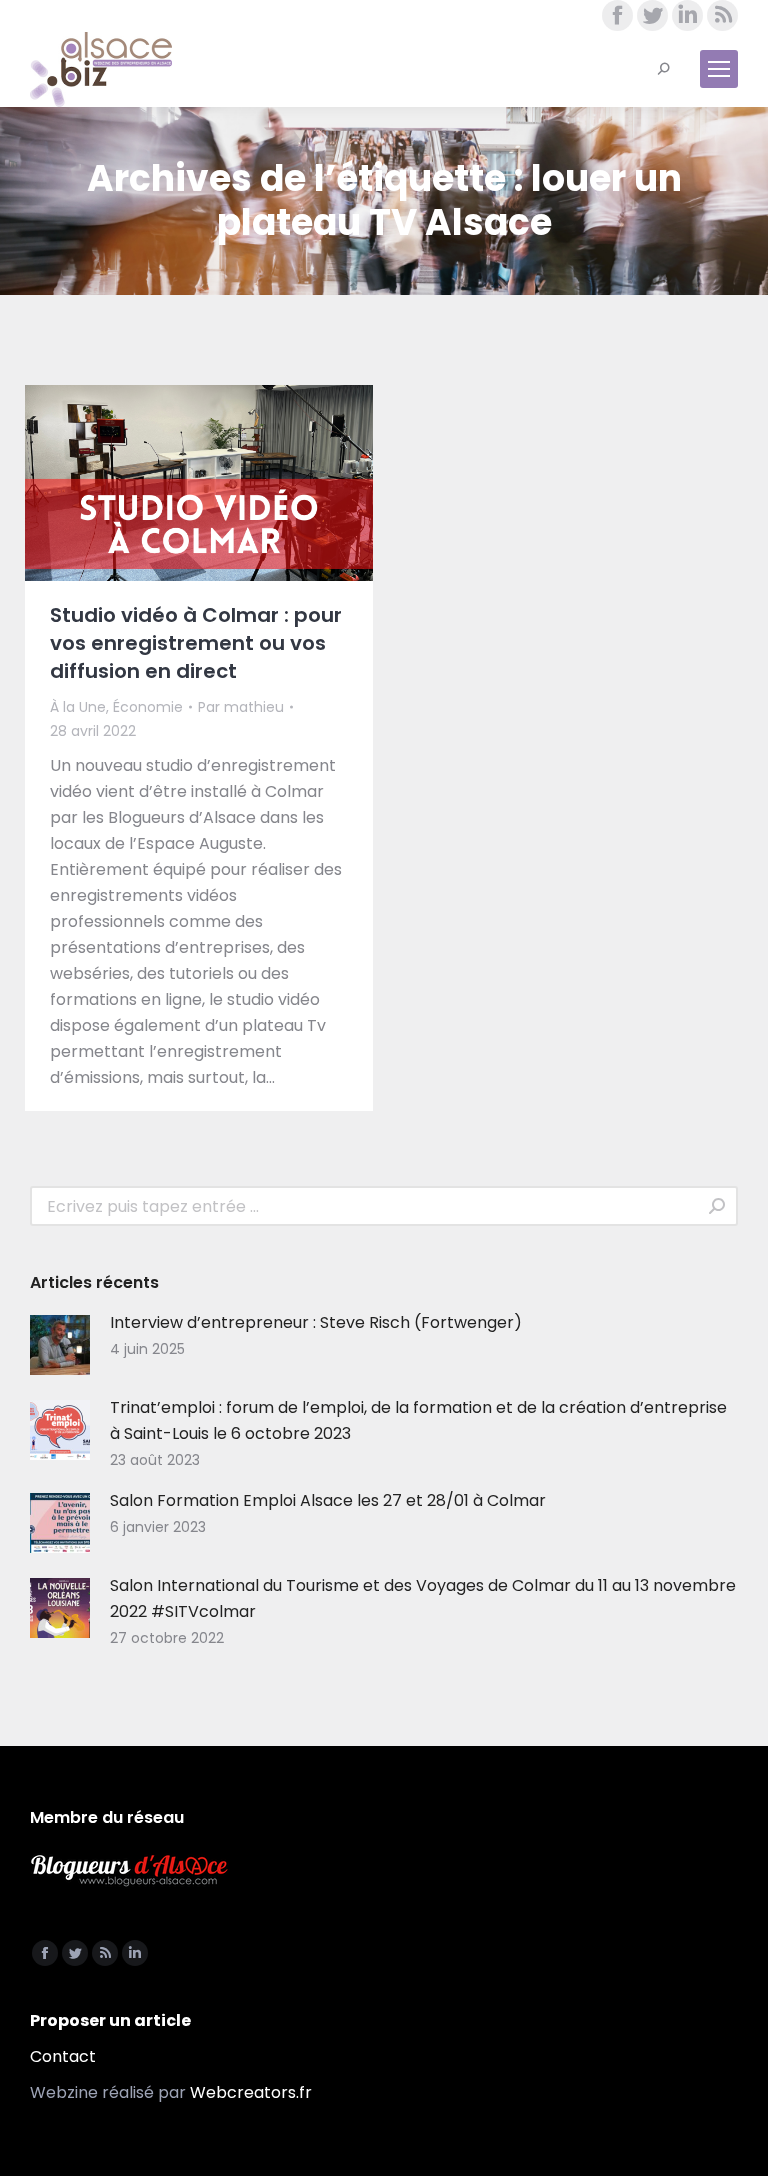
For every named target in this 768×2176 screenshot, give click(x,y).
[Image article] (60, 1345)
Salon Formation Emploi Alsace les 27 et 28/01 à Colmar (328, 1500)
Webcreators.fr (251, 2092)
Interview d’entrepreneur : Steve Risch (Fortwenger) (316, 1322)
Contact (63, 2056)
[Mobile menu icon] (719, 69)
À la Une (78, 707)
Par (241, 707)
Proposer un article (110, 2020)
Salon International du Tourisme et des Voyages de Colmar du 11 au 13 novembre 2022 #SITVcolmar (423, 1598)
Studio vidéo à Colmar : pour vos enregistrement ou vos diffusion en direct (196, 643)
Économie (148, 707)
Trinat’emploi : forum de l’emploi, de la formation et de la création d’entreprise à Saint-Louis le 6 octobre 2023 (418, 1420)
